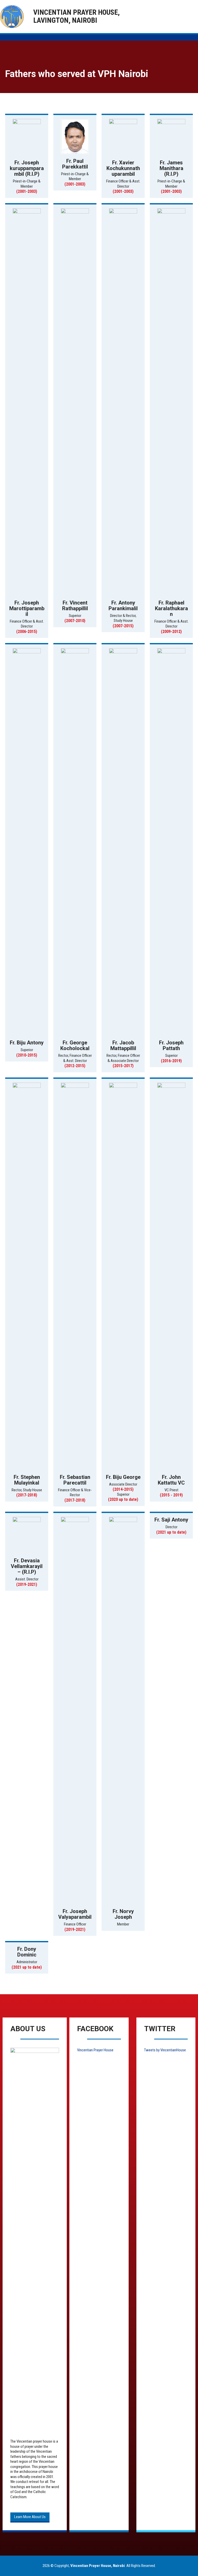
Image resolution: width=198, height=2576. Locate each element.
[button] (30, 2517)
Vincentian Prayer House (95, 2050)
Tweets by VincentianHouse (165, 2050)
